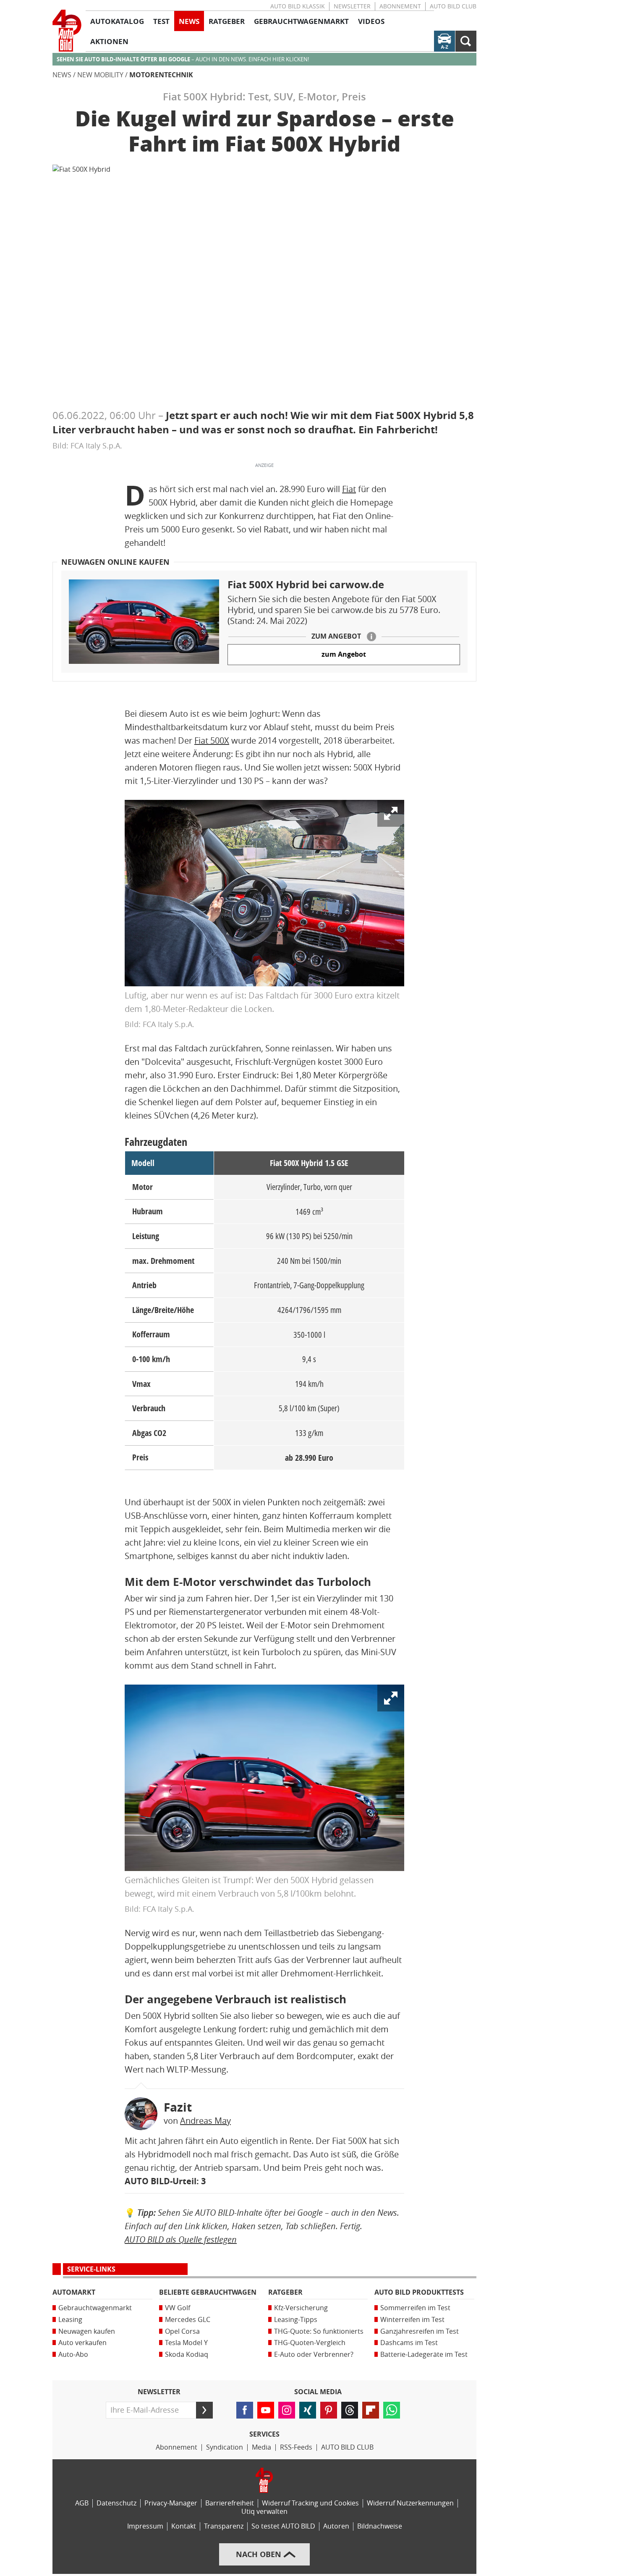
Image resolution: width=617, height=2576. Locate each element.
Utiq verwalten (264, 2512)
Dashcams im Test (409, 2343)
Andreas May (205, 2121)
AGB (82, 2503)
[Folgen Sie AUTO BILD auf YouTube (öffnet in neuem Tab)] (266, 2410)
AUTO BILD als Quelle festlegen (181, 2239)
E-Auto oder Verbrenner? (314, 2355)
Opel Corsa (182, 2331)
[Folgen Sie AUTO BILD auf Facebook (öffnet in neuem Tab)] (245, 2410)
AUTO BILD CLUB (453, 7)
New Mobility (100, 75)
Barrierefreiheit (230, 2503)
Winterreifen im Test (412, 2320)
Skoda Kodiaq (187, 2355)
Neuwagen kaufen (87, 2331)
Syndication (225, 2447)
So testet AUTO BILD (283, 2526)
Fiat (349, 489)
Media (261, 2447)
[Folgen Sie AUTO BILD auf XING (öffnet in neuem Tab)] (308, 2410)
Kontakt (184, 2526)
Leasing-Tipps (296, 2320)
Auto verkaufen (82, 2343)
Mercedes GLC (188, 2320)
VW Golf (178, 2308)
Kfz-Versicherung (301, 2308)
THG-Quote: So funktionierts (319, 2331)
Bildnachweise (380, 2526)
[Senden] (204, 2410)
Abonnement (400, 7)
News (62, 75)
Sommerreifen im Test (415, 2308)
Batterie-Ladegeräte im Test (424, 2355)
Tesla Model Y (186, 2343)
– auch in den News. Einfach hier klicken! (183, 59)
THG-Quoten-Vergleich (310, 2343)
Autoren (336, 2526)
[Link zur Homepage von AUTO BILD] (67, 31)
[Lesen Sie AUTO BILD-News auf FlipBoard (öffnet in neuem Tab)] (371, 2410)
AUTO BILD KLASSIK (298, 7)
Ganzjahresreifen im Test (420, 2331)
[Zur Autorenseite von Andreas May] (141, 2114)
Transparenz (224, 2526)
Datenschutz (116, 2503)
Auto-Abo (73, 2355)
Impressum (145, 2526)
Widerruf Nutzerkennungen (410, 2503)
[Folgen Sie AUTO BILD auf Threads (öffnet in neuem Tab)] (350, 2410)
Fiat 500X (212, 741)
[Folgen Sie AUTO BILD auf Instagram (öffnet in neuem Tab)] (287, 2410)
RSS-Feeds (296, 2447)
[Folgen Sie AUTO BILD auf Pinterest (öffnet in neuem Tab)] (329, 2410)
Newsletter (352, 7)
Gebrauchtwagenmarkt (95, 2308)
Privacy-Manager (171, 2503)
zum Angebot (344, 654)
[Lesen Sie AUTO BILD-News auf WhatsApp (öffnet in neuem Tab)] (392, 2410)
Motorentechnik (161, 75)
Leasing (70, 2320)
